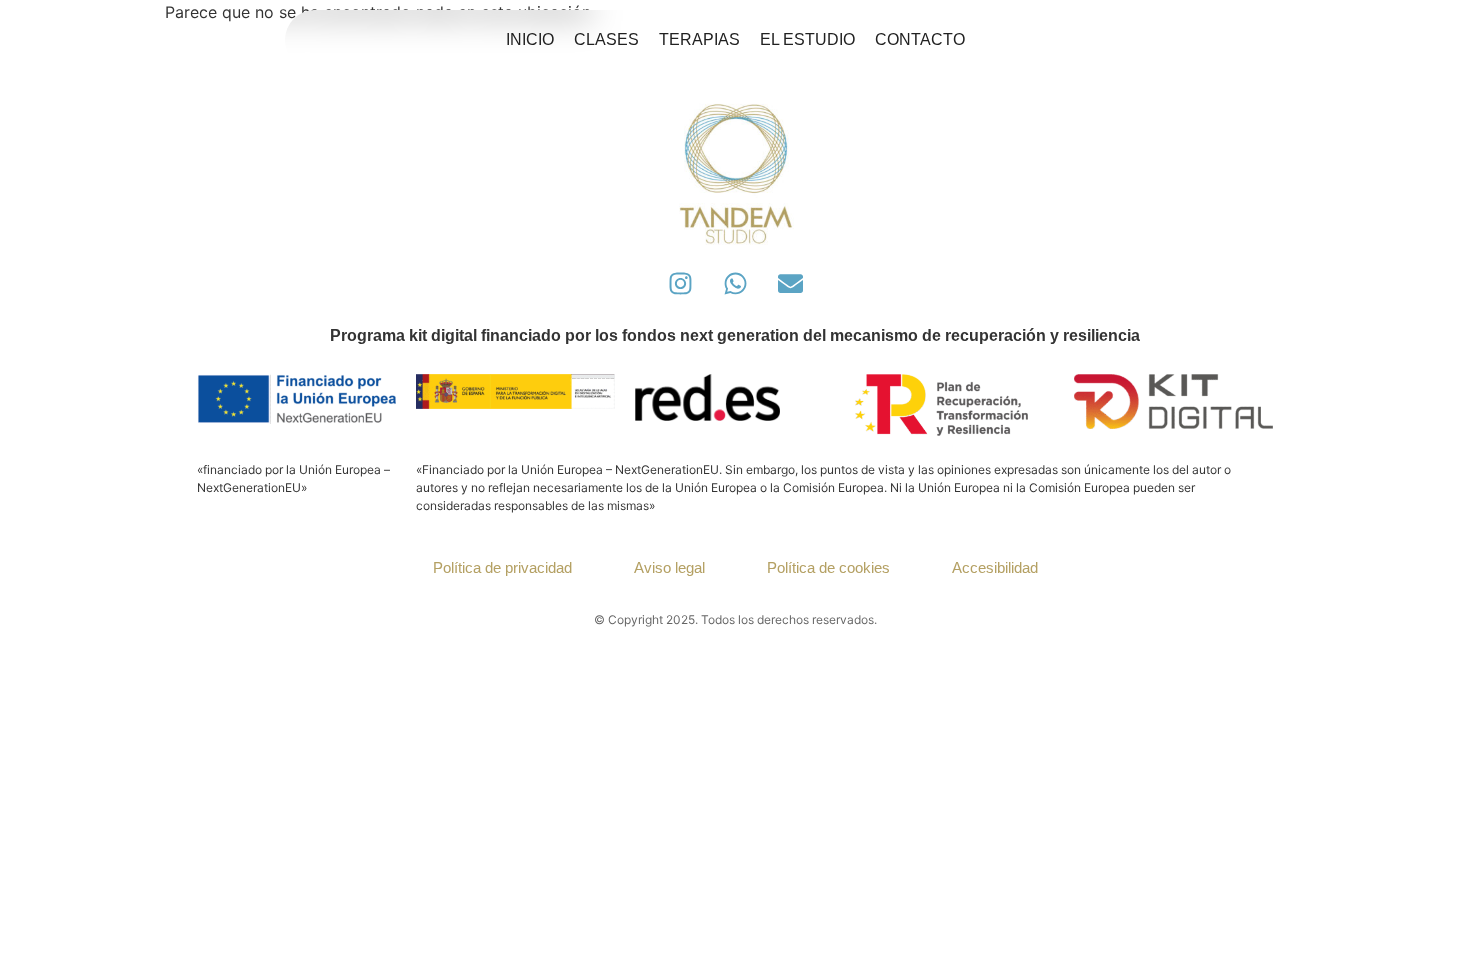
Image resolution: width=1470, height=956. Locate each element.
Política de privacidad (502, 567)
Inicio (530, 39)
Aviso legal (669, 567)
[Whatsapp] (735, 283)
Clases (606, 39)
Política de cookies (828, 567)
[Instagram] (680, 283)
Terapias (699, 39)
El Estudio (807, 39)
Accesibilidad (995, 567)
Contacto (920, 39)
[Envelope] (790, 283)
